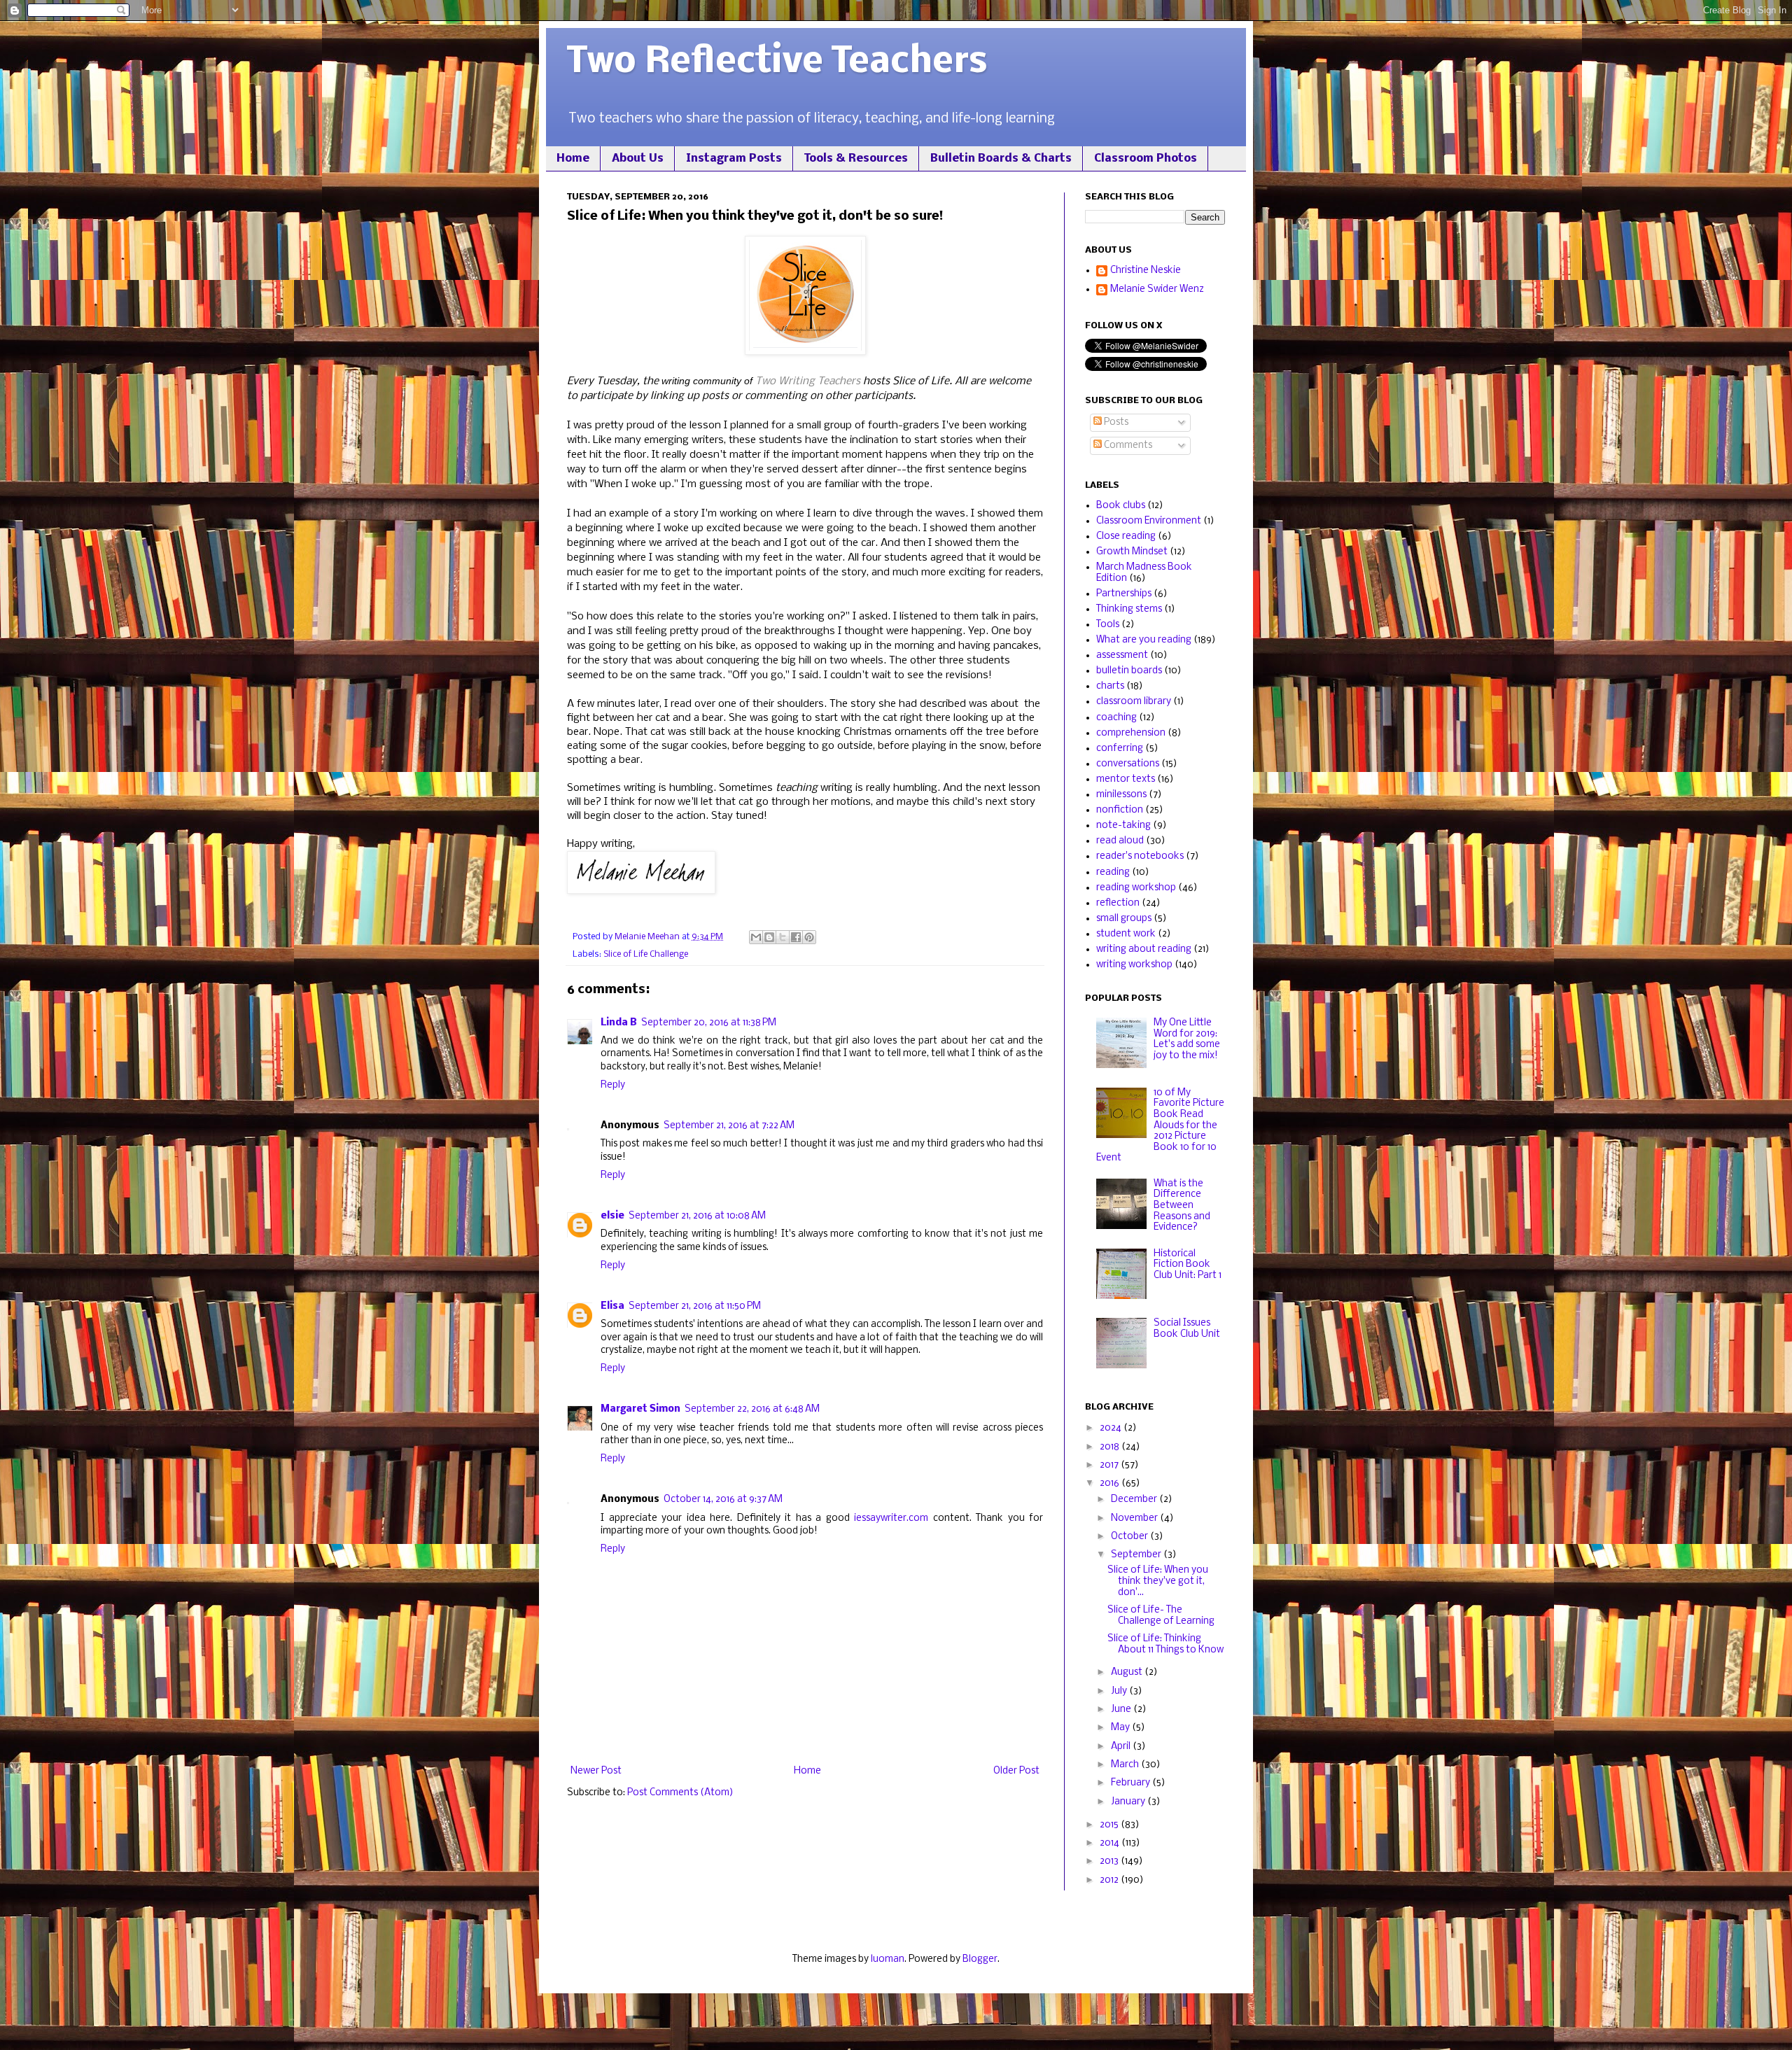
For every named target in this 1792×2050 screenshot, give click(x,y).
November (1135, 1518)
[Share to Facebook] (796, 937)
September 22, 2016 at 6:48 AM (752, 1409)
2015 (1110, 1825)
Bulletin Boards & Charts (1001, 159)
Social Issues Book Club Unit (1187, 1329)
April (1122, 1747)
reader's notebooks (1140, 856)
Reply (613, 1085)
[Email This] (756, 937)
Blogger (980, 1959)
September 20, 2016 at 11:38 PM (709, 1023)
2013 (1110, 1861)
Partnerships (1124, 594)
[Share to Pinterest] (809, 937)
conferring (1120, 749)
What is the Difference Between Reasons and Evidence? (1182, 1206)
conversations (1128, 764)
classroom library (1134, 702)
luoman (888, 1959)
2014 (1111, 1843)
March (1126, 1765)
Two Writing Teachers (808, 381)
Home (573, 159)
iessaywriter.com (891, 1518)
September (1137, 1555)
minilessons (1121, 795)
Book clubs (1121, 506)
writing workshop (1134, 965)
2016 (1111, 1483)
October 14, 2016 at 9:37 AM (723, 1500)
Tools (1108, 625)
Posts (1115, 422)
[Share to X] (783, 937)
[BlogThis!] (769, 937)
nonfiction (1120, 810)
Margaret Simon (640, 1409)
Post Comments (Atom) (680, 1793)
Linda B (619, 1023)
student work (1126, 934)
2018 (1111, 1447)
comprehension (1131, 733)
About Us (638, 159)
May (1121, 1728)
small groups (1124, 919)
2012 (1110, 1880)
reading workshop (1136, 888)
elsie (612, 1216)
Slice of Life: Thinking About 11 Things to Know (1165, 1644)
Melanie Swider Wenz (1157, 289)
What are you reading (1144, 640)
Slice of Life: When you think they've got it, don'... (1158, 1581)
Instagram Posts (734, 159)
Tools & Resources (856, 159)
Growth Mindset (1132, 552)
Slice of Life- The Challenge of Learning (1161, 1616)
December (1135, 1500)
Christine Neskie (1146, 271)
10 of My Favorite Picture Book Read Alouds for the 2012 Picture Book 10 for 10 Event (1160, 1126)
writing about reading (1144, 949)
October (1130, 1537)
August (1128, 1672)
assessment (1122, 655)
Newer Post (596, 1771)
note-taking (1123, 826)
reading (1113, 872)
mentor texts (1126, 779)
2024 (1112, 1428)
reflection (1118, 903)
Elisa (612, 1306)
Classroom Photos (1146, 159)
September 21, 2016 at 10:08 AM (697, 1216)
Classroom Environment (1149, 521)
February (1132, 1783)
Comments (1127, 445)
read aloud (1120, 841)
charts (1110, 686)
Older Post (1016, 1771)
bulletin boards (1129, 671)
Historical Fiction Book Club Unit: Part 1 (1188, 1265)
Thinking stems (1129, 609)
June (1122, 1709)
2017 (1110, 1465)
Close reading (1126, 536)
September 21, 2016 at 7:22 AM (729, 1126)
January (1129, 1802)
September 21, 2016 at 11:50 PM (695, 1306)
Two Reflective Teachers (777, 63)
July (1120, 1691)
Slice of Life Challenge (646, 954)
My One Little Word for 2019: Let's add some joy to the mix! (1187, 1039)
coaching (1116, 718)
